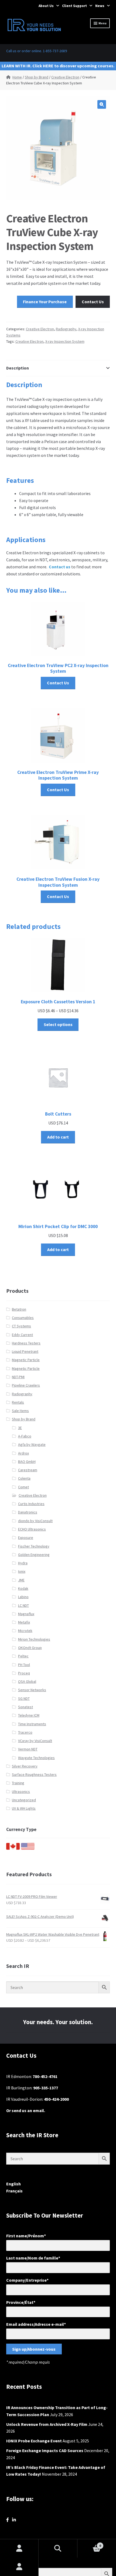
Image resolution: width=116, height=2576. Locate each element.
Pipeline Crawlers (26, 1385)
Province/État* (21, 2302)
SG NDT (24, 1698)
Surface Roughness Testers (34, 1774)
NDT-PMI (18, 1377)
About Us (46, 6)
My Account (19, 2567)
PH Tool (24, 1665)
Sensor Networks (32, 1690)
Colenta (24, 1478)
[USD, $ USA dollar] (28, 1848)
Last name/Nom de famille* (33, 2258)
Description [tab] (18, 368)
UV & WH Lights (24, 1808)
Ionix (22, 1571)
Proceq (24, 1673)
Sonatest (25, 1707)
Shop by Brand (37, 77)
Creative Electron (65, 77)
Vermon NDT (28, 1749)
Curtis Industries (31, 1504)
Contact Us (93, 302)
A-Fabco (25, 1436)
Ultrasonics (21, 1792)
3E (20, 1428)
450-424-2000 (56, 2099)
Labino (23, 1597)
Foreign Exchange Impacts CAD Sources (45, 2450)
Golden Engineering (34, 1555)
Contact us (60, 567)
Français (14, 2191)
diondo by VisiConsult (35, 1521)
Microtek (25, 1631)
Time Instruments (32, 1724)
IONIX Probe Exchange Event (34, 2441)
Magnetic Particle (26, 1360)
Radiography (66, 329)
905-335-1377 (46, 2088)
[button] (102, 104)
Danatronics (28, 1512)
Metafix (24, 1622)
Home (17, 77)
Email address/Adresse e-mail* (36, 2324)
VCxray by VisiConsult (35, 1741)
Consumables (23, 1318)
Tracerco (25, 1732)
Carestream (28, 1470)
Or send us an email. (26, 2110)
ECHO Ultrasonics (32, 1529)
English (13, 2184)
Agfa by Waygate (32, 1444)
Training (18, 1783)
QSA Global (27, 1681)
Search (58, 2548)
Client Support (74, 6)
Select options (58, 1024)
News (100, 6)
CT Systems (21, 1326)
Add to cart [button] (58, 1137)
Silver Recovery (25, 1766)
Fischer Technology (34, 1546)
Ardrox (23, 1453)
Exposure (26, 1538)
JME (21, 1580)
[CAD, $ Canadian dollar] (13, 1848)
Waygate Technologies (36, 1758)
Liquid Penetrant (25, 1351)
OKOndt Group (30, 1648)
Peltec (23, 1656)
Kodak (23, 1588)
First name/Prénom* (26, 2236)
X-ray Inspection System (65, 341)
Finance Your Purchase (45, 302)
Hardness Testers (26, 1343)
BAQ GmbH (27, 1462)
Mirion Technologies (34, 1639)
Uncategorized (24, 1800)
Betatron (19, 1309)
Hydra (23, 1563)
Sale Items (20, 1411)
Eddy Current (22, 1335)
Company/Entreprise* (27, 2280)
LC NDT (23, 1605)
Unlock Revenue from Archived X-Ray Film (47, 2424)
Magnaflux (26, 1614)
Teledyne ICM (29, 1715)
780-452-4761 (45, 2076)
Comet (23, 1487)
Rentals (18, 1402)
